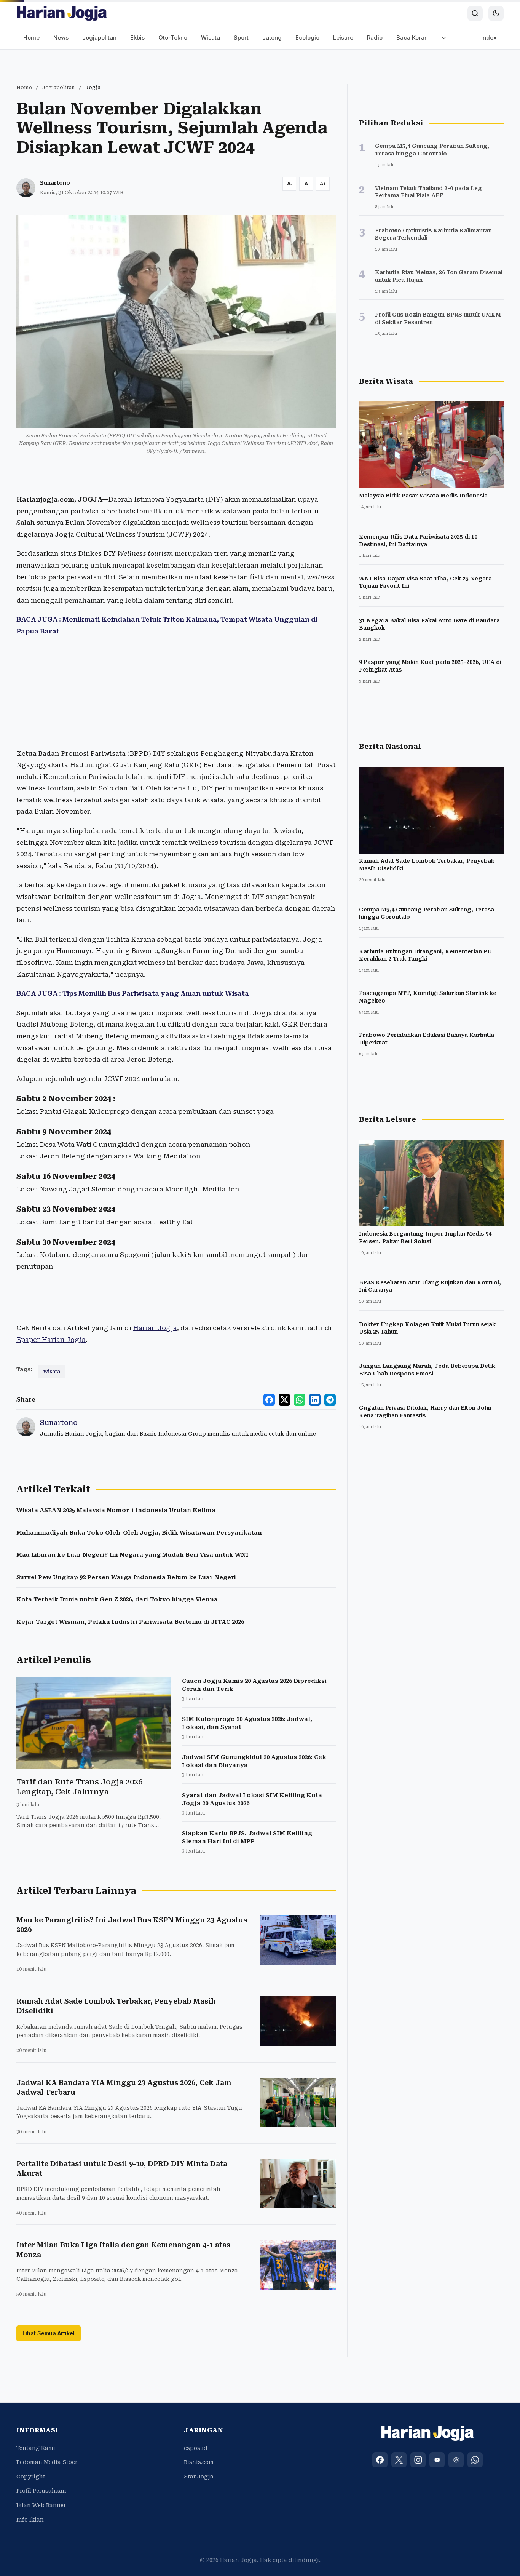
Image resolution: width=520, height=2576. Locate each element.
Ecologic (307, 38)
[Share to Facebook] (269, 1400)
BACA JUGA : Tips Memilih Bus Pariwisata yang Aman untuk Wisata (133, 993)
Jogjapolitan (99, 38)
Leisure (343, 38)
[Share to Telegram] (330, 1400)
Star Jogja (199, 2477)
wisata (52, 1371)
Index (489, 38)
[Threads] (456, 2460)
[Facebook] (380, 2460)
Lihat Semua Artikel (49, 2333)
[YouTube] (437, 2460)
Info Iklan (30, 2520)
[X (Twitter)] (399, 2460)
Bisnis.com (199, 2462)
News (61, 38)
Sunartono (55, 183)
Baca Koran (412, 38)
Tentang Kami (36, 2448)
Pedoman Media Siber (47, 2462)
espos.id (196, 2448)
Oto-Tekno (173, 38)
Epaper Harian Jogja (51, 1340)
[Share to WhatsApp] (300, 1400)
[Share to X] (284, 1400)
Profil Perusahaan (41, 2491)
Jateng (272, 38)
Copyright (31, 2477)
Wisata (211, 38)
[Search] (475, 13)
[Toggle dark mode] (496, 13)
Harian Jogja (155, 1328)
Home (31, 38)
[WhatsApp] (475, 2460)
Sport (241, 38)
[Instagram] (418, 2460)
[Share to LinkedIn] (315, 1400)
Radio (375, 38)
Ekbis (137, 38)
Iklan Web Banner (41, 2505)
